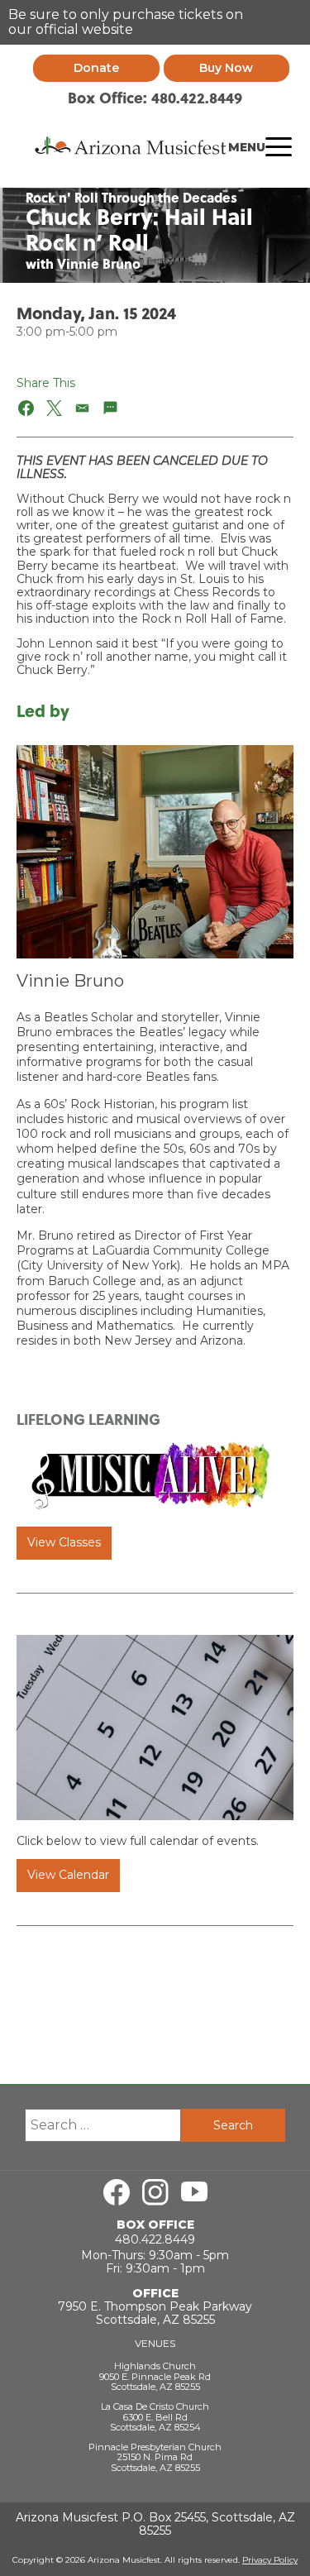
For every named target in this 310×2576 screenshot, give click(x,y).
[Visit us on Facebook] (117, 2192)
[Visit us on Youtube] (194, 2192)
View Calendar (68, 1875)
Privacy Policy (270, 2560)
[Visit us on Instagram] (155, 2192)
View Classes (64, 1542)
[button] (27, 408)
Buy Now (226, 68)
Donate (96, 68)
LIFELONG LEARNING (88, 1419)
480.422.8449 (155, 2239)
